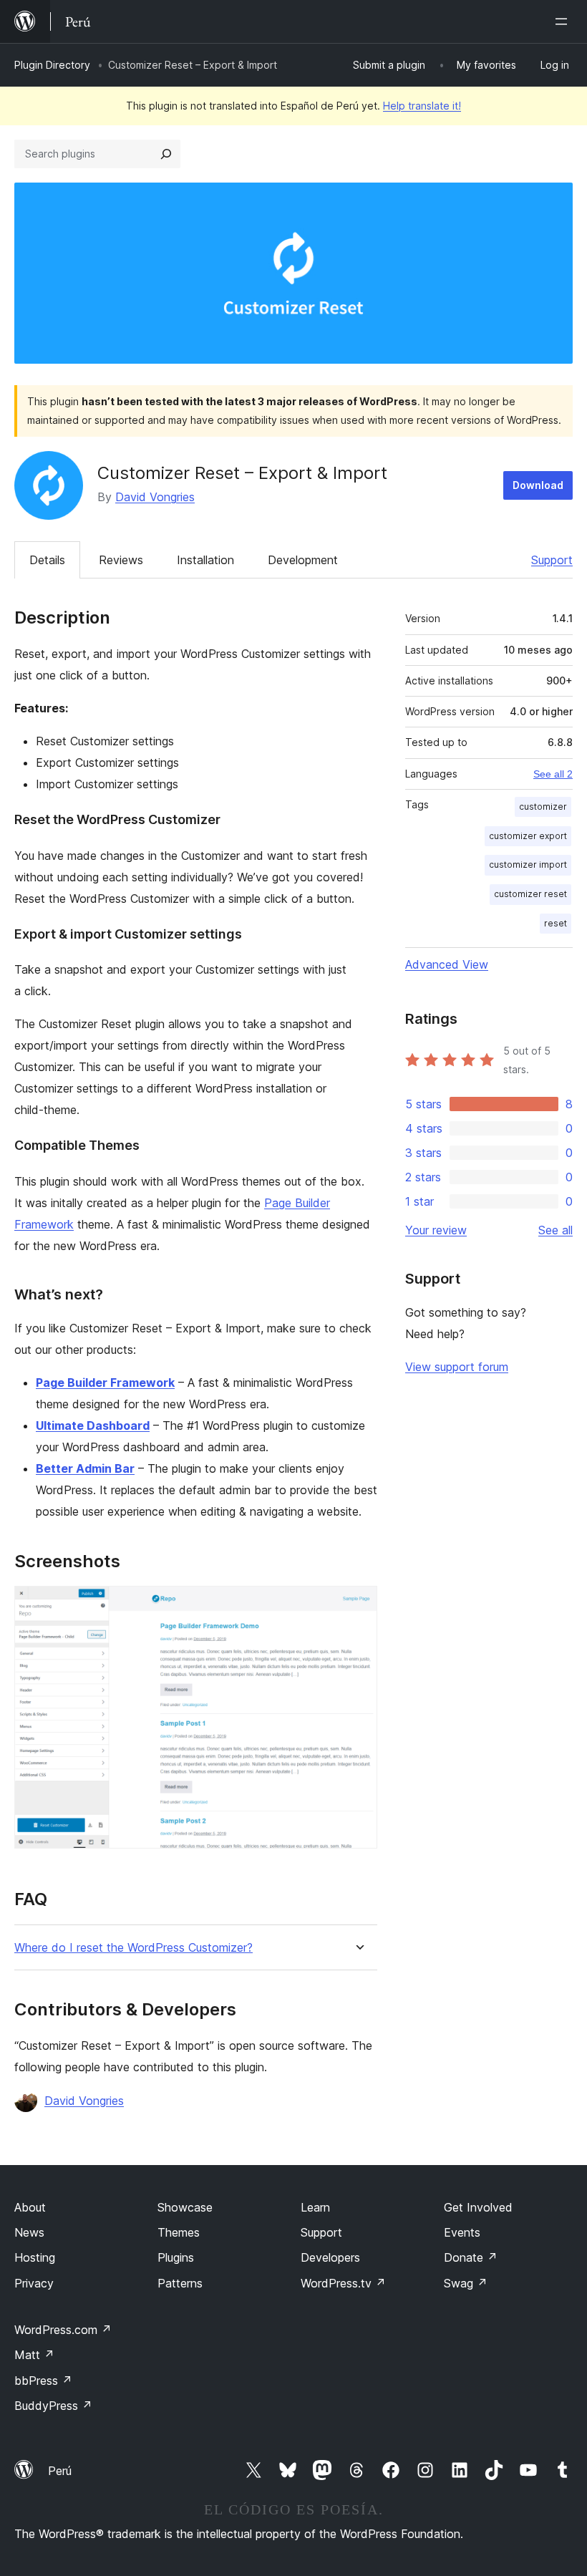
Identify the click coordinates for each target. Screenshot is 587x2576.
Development (303, 560)
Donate (471, 2257)
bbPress (43, 2381)
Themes (179, 2232)
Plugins (176, 2257)
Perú (60, 2471)
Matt (34, 2355)
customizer (543, 807)
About (30, 2207)
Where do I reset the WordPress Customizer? (134, 1948)
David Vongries (155, 497)
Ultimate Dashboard (93, 1425)
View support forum (457, 1367)
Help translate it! (422, 106)
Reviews (121, 560)
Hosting (35, 2257)
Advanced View (447, 964)
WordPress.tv (343, 2283)
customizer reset (530, 894)
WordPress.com (63, 2330)
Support (552, 560)
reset (556, 923)
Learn (315, 2207)
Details (47, 560)
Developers (330, 2257)
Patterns (180, 2283)
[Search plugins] (166, 154)
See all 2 (553, 774)
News (29, 2232)
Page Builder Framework (105, 1383)
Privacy (34, 2283)
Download (538, 485)
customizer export (528, 836)
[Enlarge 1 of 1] (358, 1605)
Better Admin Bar (85, 1468)
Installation (205, 560)
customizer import (528, 865)
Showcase (185, 2207)
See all (556, 1230)
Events (462, 2232)
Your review (436, 1230)
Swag (466, 2283)
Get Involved (478, 2207)
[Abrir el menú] (564, 21)
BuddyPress (53, 2406)
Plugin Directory (52, 65)
